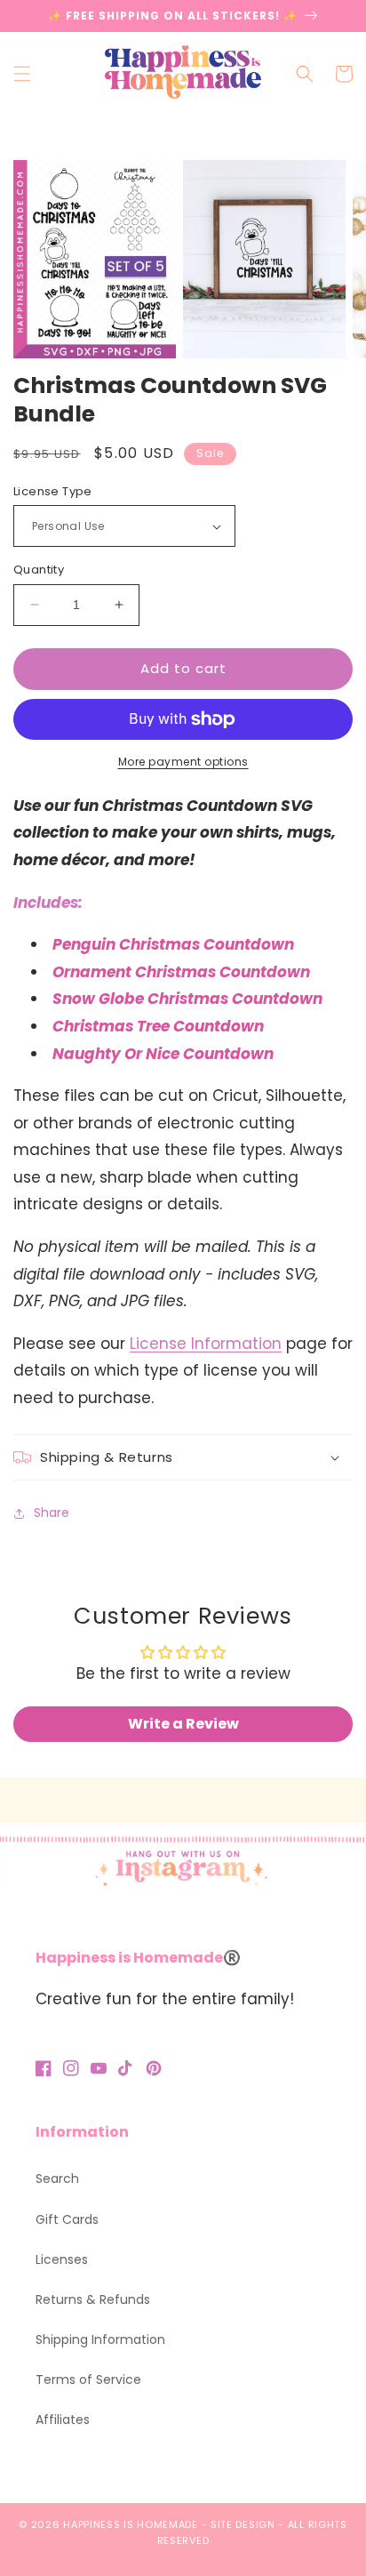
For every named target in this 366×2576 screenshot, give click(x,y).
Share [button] (52, 1513)
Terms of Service (88, 2379)
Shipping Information (100, 2339)
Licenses (62, 2259)
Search (57, 2179)
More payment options (183, 762)
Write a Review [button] (183, 1724)
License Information (206, 1344)
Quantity (39, 570)
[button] (22, 74)
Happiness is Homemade (131, 2524)
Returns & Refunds (93, 2299)
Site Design (243, 2524)
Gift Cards (67, 2219)
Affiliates (63, 2420)
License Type (53, 491)
